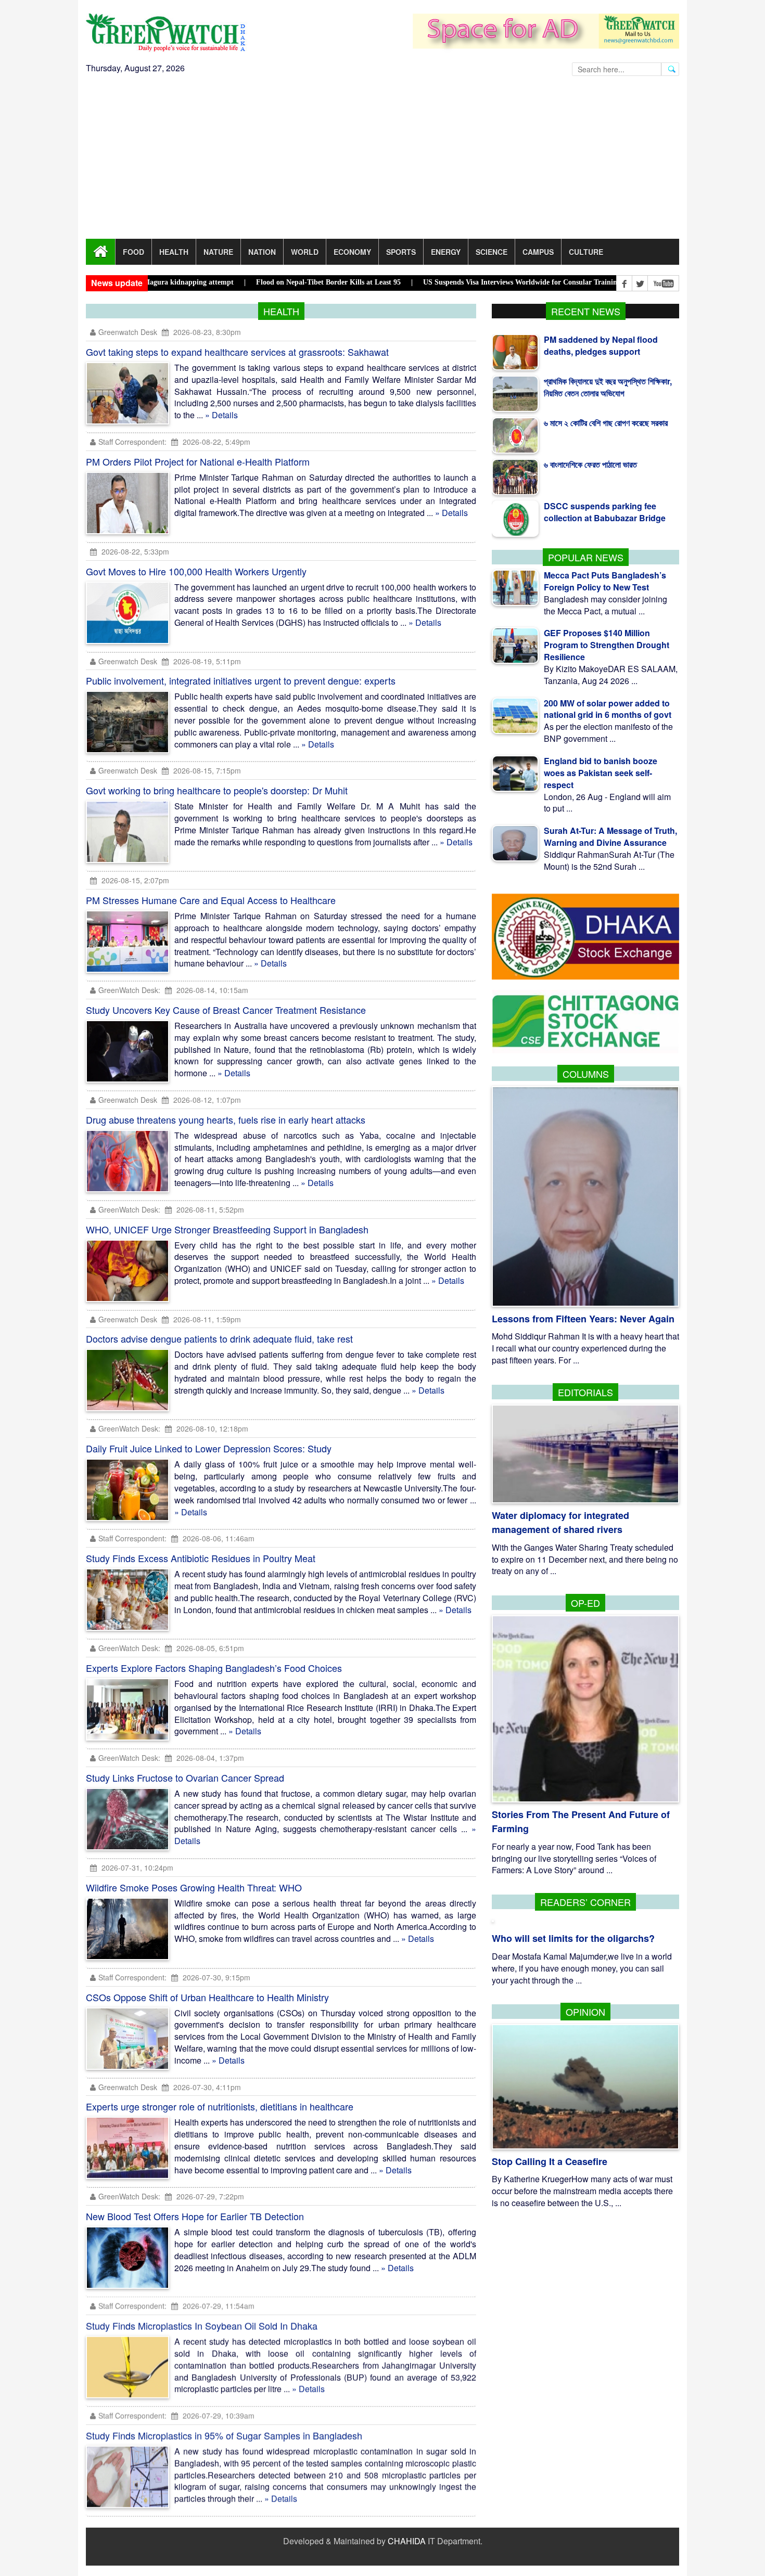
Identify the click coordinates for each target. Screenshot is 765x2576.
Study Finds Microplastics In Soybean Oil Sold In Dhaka (202, 2326)
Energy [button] (446, 252)
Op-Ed (585, 1603)
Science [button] (492, 252)
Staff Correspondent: (132, 442)
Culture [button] (586, 252)
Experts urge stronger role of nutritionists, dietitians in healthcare (220, 2106)
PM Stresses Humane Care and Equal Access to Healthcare (211, 900)
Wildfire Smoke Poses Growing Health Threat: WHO (194, 1887)
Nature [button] (218, 252)
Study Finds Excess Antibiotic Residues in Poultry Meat (201, 1558)
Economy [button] (352, 252)
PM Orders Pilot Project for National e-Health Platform (198, 461)
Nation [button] (262, 252)
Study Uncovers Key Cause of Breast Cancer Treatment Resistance (226, 1010)
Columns (586, 1074)
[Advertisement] (382, 161)
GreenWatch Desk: (129, 990)
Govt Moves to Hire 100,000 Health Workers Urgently (196, 571)
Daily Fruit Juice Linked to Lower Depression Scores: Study (209, 1448)
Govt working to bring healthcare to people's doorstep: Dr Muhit (217, 790)
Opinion (585, 2012)
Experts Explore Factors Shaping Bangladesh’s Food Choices (214, 1668)
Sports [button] (401, 252)
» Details (221, 415)
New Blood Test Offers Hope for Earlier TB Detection (195, 2216)
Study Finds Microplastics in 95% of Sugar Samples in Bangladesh (224, 2436)
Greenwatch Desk (128, 332)
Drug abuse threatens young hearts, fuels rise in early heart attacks (226, 1119)
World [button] (305, 252)
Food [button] (133, 252)
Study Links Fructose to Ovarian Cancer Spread (185, 1778)
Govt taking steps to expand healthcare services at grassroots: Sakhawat (237, 352)
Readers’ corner (585, 1902)
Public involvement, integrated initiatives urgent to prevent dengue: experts (241, 680)
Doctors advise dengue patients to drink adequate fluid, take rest (219, 1338)
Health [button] (174, 252)
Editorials (585, 1392)
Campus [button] (538, 252)
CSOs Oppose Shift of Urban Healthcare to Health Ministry (207, 1997)
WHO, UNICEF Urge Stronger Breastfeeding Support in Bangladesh (227, 1229)
